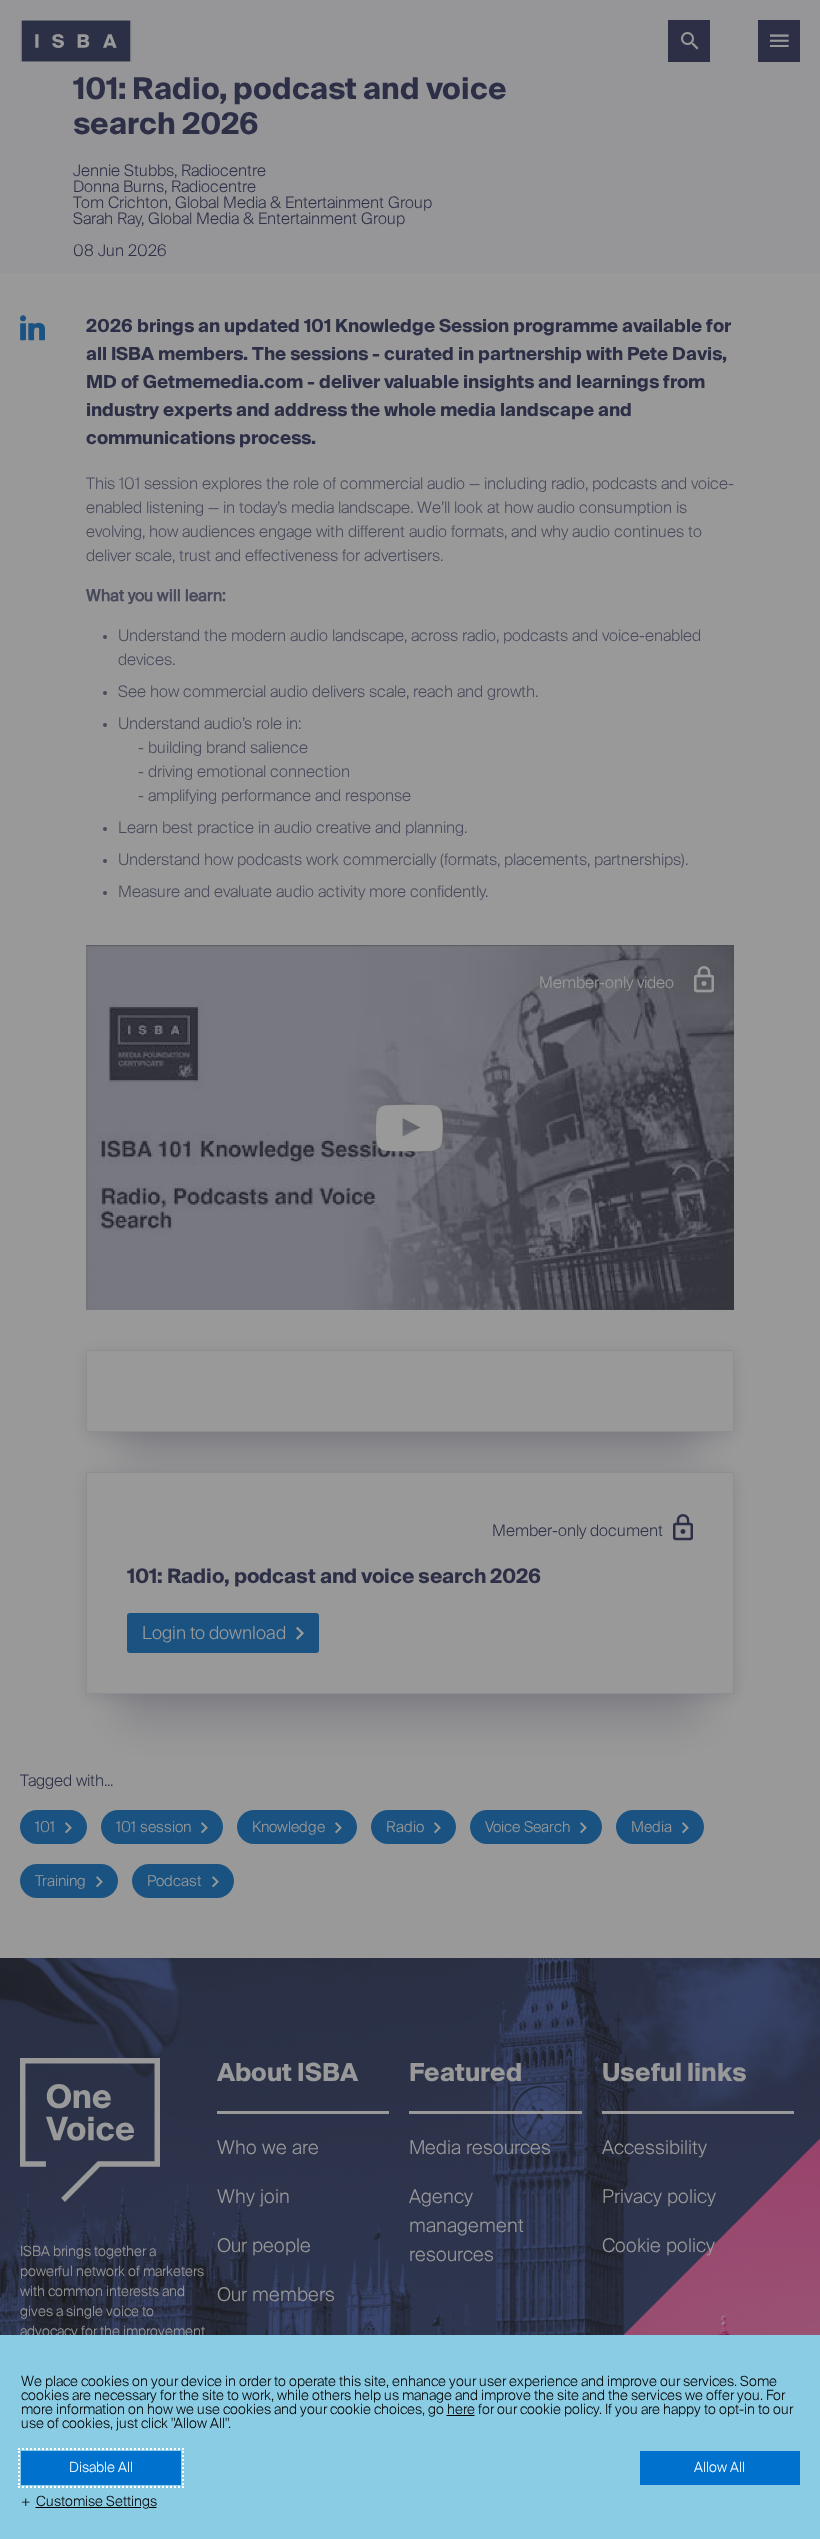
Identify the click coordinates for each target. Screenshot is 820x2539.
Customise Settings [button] (96, 2502)
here (461, 2410)
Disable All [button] (101, 2468)
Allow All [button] (719, 2468)
